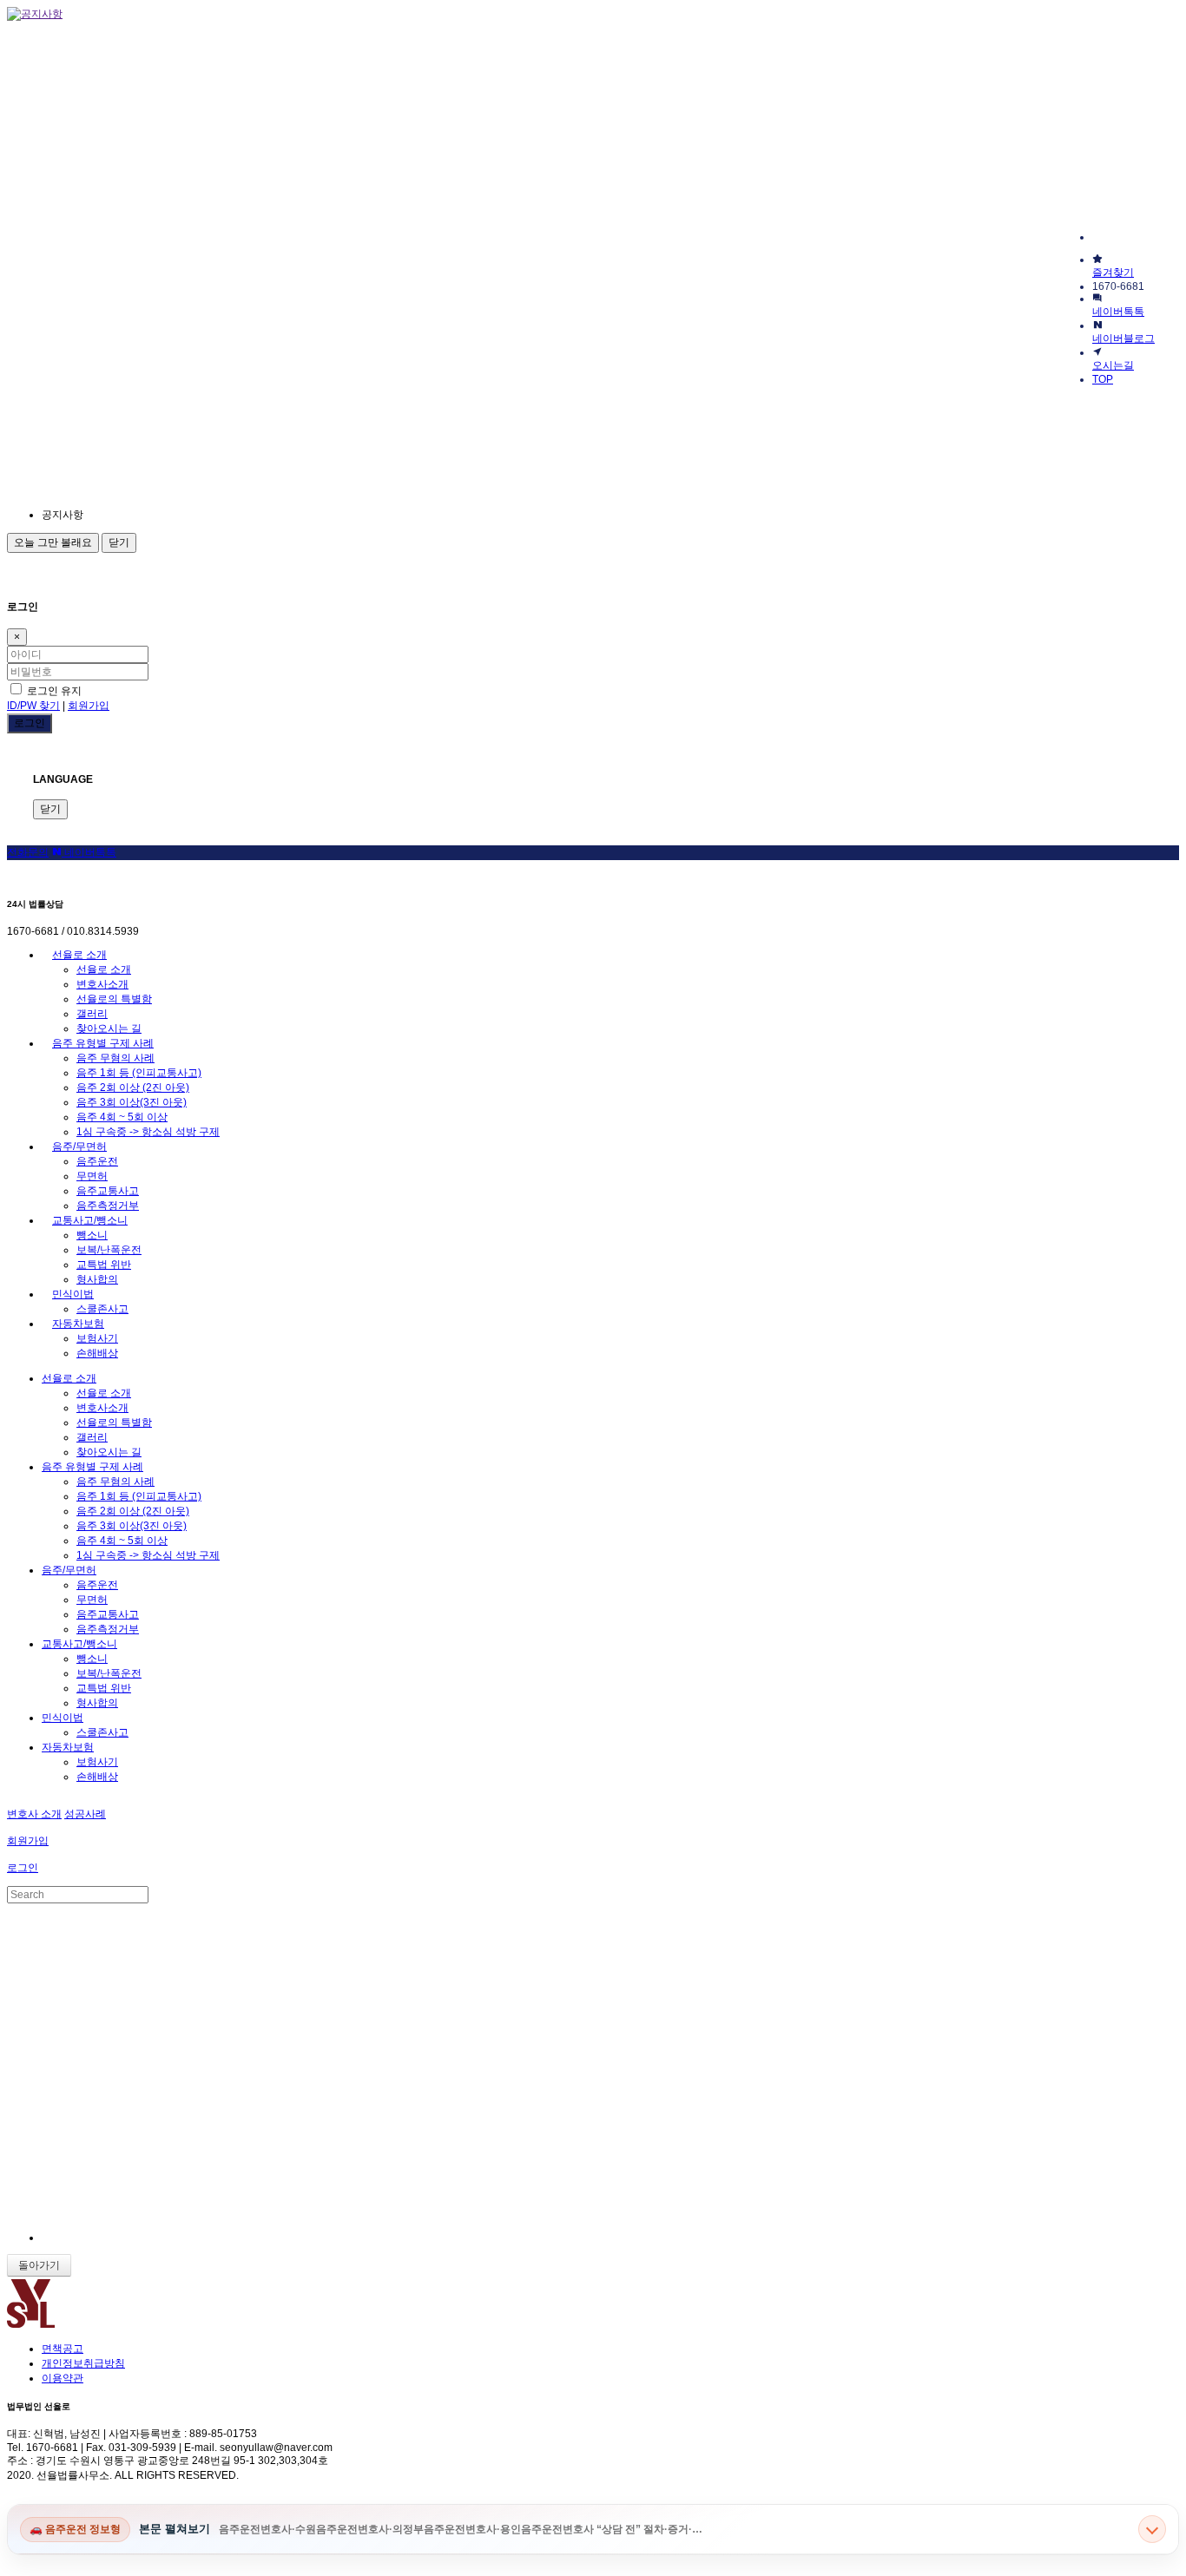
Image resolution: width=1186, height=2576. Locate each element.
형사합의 (97, 1279)
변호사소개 (102, 984)
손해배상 (97, 1353)
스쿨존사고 (102, 1309)
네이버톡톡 (89, 852)
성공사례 (85, 1814)
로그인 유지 (53, 691)
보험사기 (97, 1338)
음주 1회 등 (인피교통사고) (139, 1073)
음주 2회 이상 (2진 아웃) (133, 1088)
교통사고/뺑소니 (90, 1220)
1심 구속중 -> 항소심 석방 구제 (148, 1132)
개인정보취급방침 (83, 2363)
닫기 (119, 542)
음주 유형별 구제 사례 (103, 1043)
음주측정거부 (108, 1206)
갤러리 (92, 1014)
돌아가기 (39, 2265)
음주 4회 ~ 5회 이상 (122, 1117)
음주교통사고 (108, 1191)
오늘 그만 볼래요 (53, 542)
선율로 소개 (79, 955)
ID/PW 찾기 (33, 706)
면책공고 (63, 2349)
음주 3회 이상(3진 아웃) (132, 1102)
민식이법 (73, 1294)
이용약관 (63, 2378)
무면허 (92, 1176)
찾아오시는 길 (109, 1028)
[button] (198, 515)
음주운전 (97, 1161)
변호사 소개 (34, 1814)
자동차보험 (78, 1324)
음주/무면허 (79, 1147)
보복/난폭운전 (109, 1250)
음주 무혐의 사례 (115, 1058)
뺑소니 (92, 1235)
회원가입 (89, 706)
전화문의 (28, 852)
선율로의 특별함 (114, 999)
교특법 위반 (104, 1265)
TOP (1103, 379)
